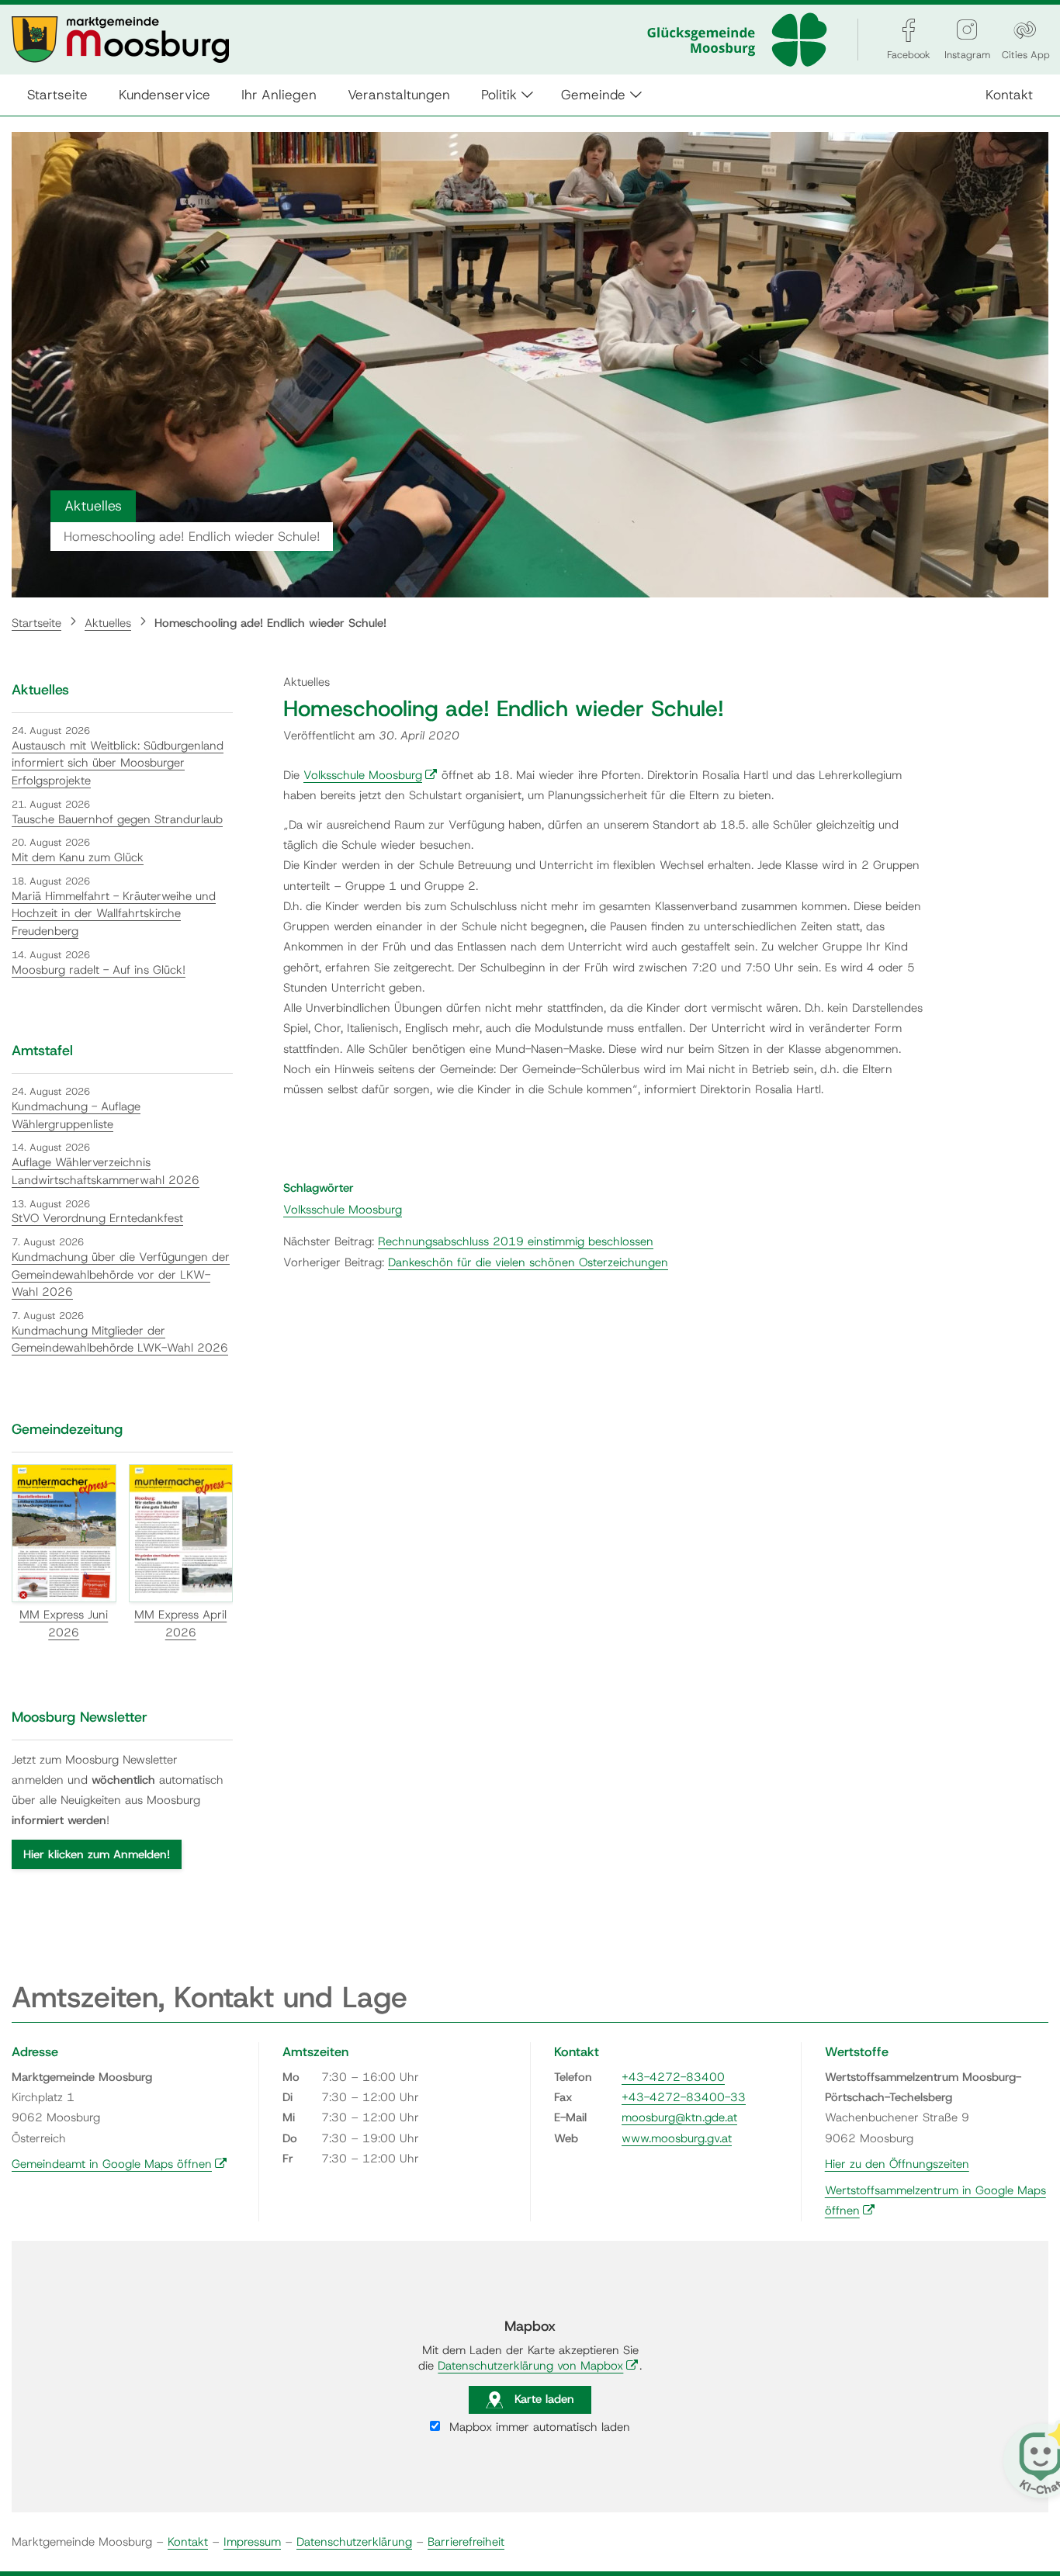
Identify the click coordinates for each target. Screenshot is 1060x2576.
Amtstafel (42, 1051)
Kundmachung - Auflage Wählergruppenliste (76, 1115)
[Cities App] (1025, 30)
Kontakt (1009, 94)
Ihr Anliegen (279, 94)
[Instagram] (967, 30)
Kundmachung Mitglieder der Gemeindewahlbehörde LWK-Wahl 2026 (120, 1340)
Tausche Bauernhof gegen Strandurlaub (117, 819)
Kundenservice (165, 94)
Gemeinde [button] (593, 94)
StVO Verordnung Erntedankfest (97, 1218)
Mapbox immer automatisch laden (538, 2427)
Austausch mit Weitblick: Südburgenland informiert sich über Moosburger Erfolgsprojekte (118, 763)
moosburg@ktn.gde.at (679, 2117)
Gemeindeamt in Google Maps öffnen (120, 2164)
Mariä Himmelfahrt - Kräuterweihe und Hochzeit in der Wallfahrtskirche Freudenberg (114, 914)
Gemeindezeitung (67, 1429)
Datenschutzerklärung (354, 2542)
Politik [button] (499, 94)
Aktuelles (108, 623)
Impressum (252, 2542)
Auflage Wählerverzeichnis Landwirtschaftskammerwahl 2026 (106, 1171)
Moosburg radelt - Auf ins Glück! (99, 970)
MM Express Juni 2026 (64, 1624)
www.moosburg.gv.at (677, 2138)
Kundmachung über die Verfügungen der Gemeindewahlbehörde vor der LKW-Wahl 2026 (121, 1274)
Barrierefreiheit (466, 2542)
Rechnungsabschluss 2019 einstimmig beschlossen (516, 1241)
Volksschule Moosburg (371, 775)
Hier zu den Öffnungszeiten (897, 2164)
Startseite (57, 94)
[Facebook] (909, 30)
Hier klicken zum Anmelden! (97, 1854)
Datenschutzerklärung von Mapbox (538, 2366)
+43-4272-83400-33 (684, 2097)
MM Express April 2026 (180, 1624)
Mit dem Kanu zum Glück (78, 857)
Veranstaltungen (399, 94)
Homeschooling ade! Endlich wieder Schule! (270, 623)
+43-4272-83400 (673, 2077)
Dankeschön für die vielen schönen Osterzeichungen (528, 1262)
